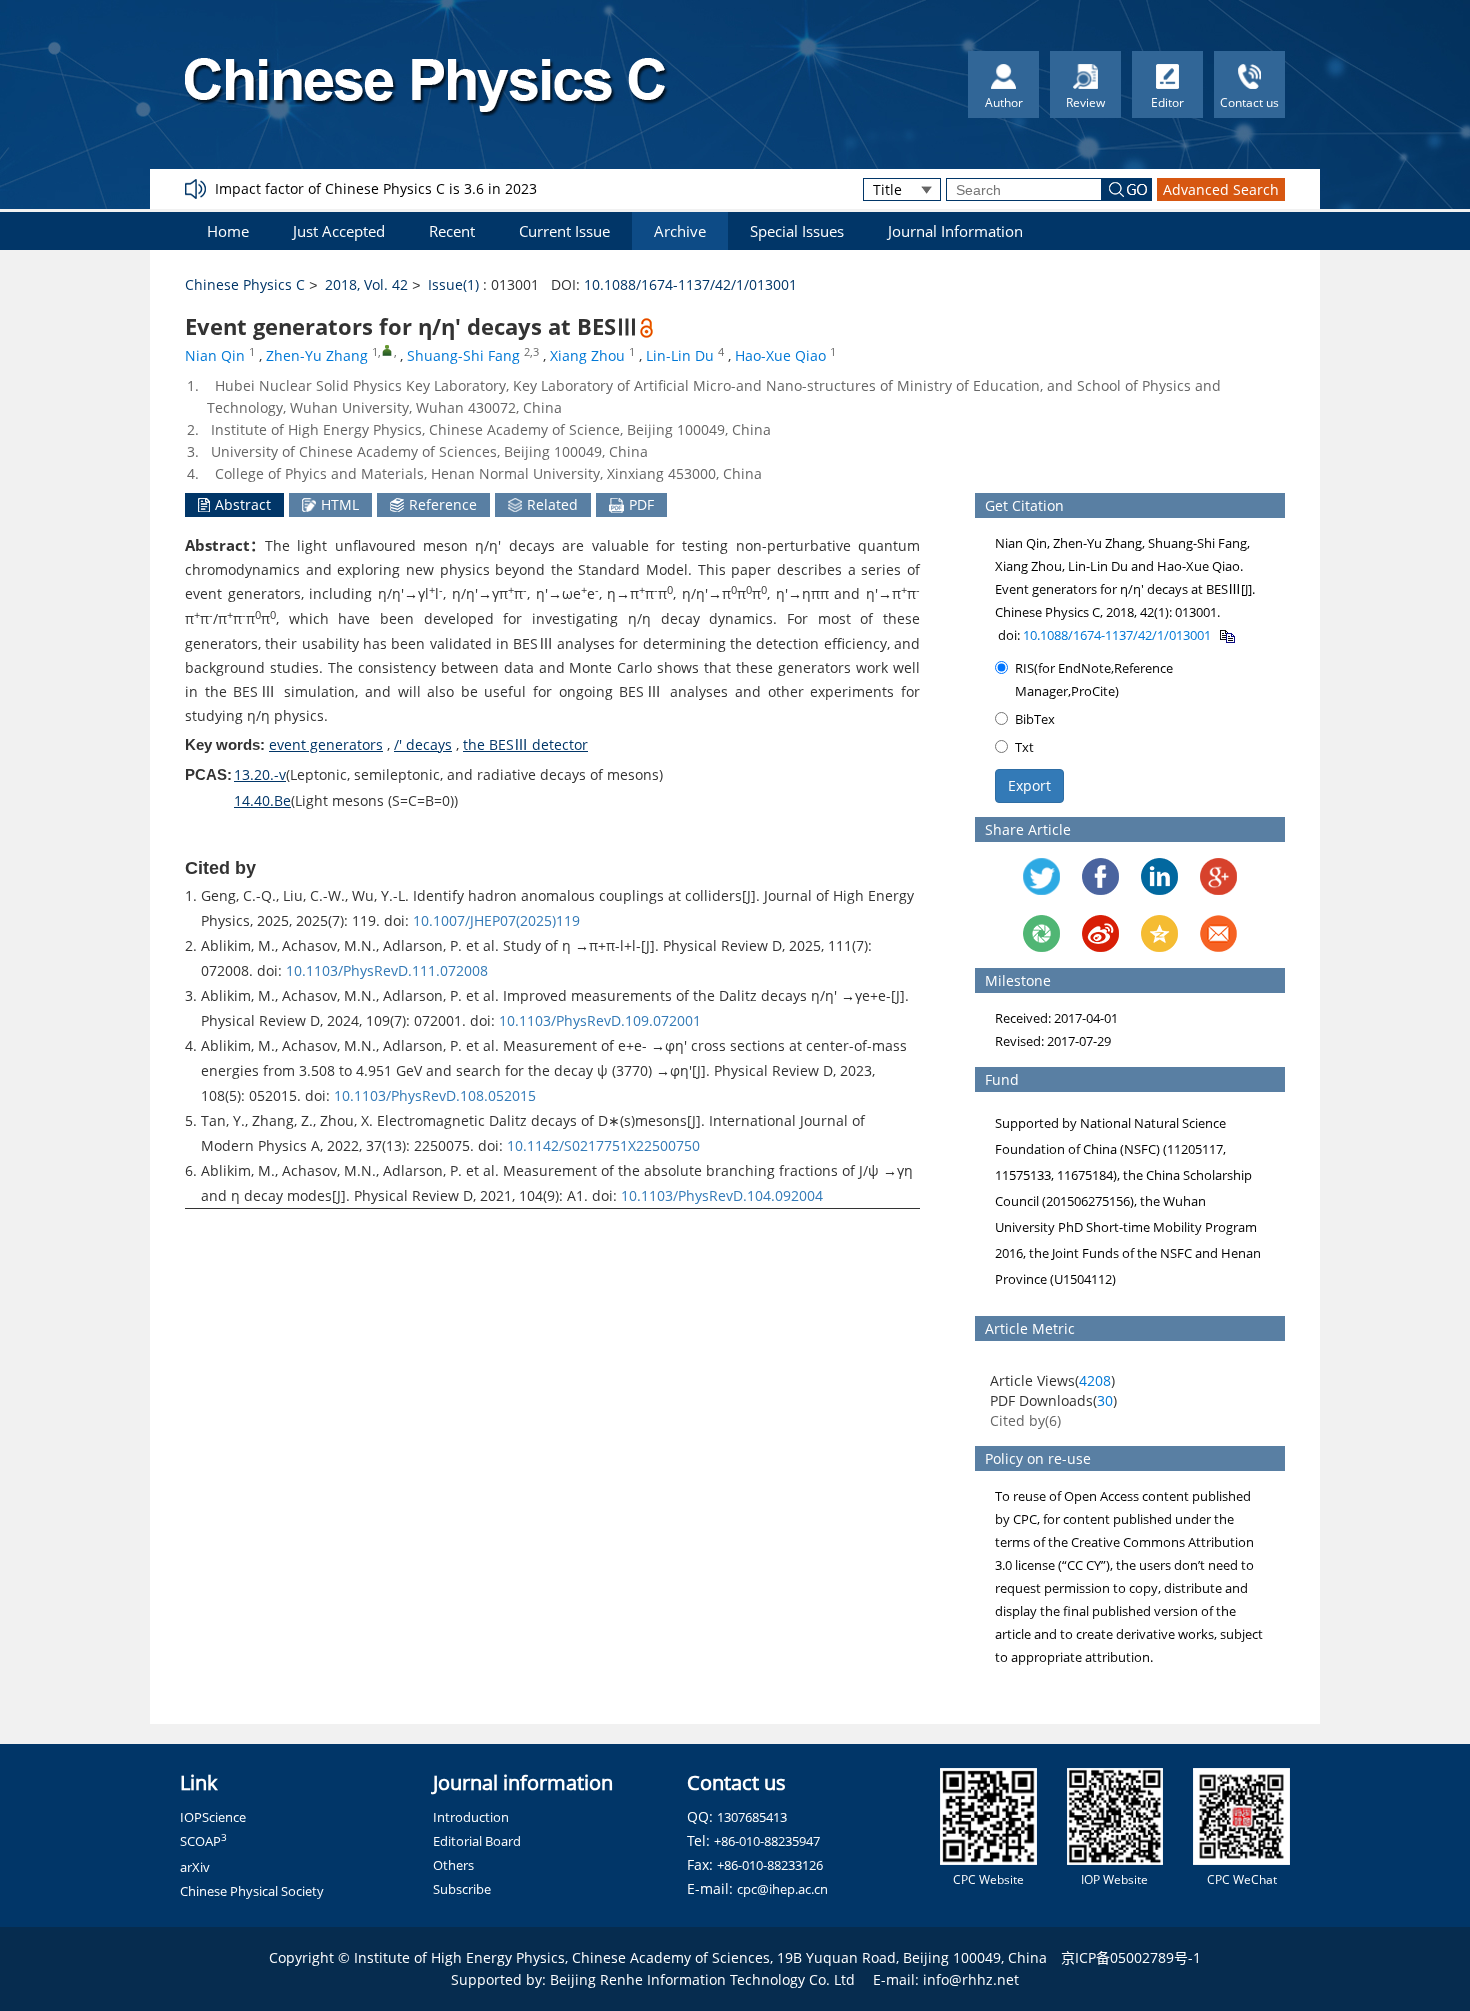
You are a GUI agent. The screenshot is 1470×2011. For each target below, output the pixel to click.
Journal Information (955, 231)
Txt (1024, 747)
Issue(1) (453, 284)
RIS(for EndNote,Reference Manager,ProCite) (1094, 679)
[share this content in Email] (1218, 933)
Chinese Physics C (245, 284)
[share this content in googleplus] (1218, 876)
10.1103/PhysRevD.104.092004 (722, 1195)
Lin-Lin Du (680, 355)
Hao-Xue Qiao (780, 355)
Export (1029, 785)
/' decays (423, 744)
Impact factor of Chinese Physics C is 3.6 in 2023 (376, 188)
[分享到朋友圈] (1041, 933)
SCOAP (203, 1841)
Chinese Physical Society (252, 1891)
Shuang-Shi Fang (463, 355)
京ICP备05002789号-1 (1131, 1957)
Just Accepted (339, 231)
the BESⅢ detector (525, 744)
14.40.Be (262, 800)
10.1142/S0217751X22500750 (603, 1145)
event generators (326, 744)
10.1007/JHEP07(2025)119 (496, 920)
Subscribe (462, 1889)
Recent (452, 231)
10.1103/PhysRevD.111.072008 (387, 970)
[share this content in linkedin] (1159, 876)
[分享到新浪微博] (1100, 933)
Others (453, 1865)
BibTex (1035, 719)
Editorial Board (477, 1841)
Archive (680, 231)
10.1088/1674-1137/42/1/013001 (690, 284)
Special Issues (797, 231)
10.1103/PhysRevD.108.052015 (435, 1095)
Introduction (471, 1817)
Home (228, 231)
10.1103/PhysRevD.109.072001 (600, 1020)
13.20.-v (260, 774)
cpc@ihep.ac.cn (782, 1889)
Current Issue (564, 231)
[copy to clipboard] (1226, 635)
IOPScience (213, 1817)
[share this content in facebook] (1100, 876)
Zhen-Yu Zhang (317, 355)
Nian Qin (215, 355)
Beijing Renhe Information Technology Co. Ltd (702, 1979)
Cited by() (1025, 1420)
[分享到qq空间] (1159, 933)
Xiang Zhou (587, 355)
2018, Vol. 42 (366, 284)
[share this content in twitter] (1041, 876)
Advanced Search (1221, 189)
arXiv (195, 1867)
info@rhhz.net (971, 1979)
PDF (641, 504)
